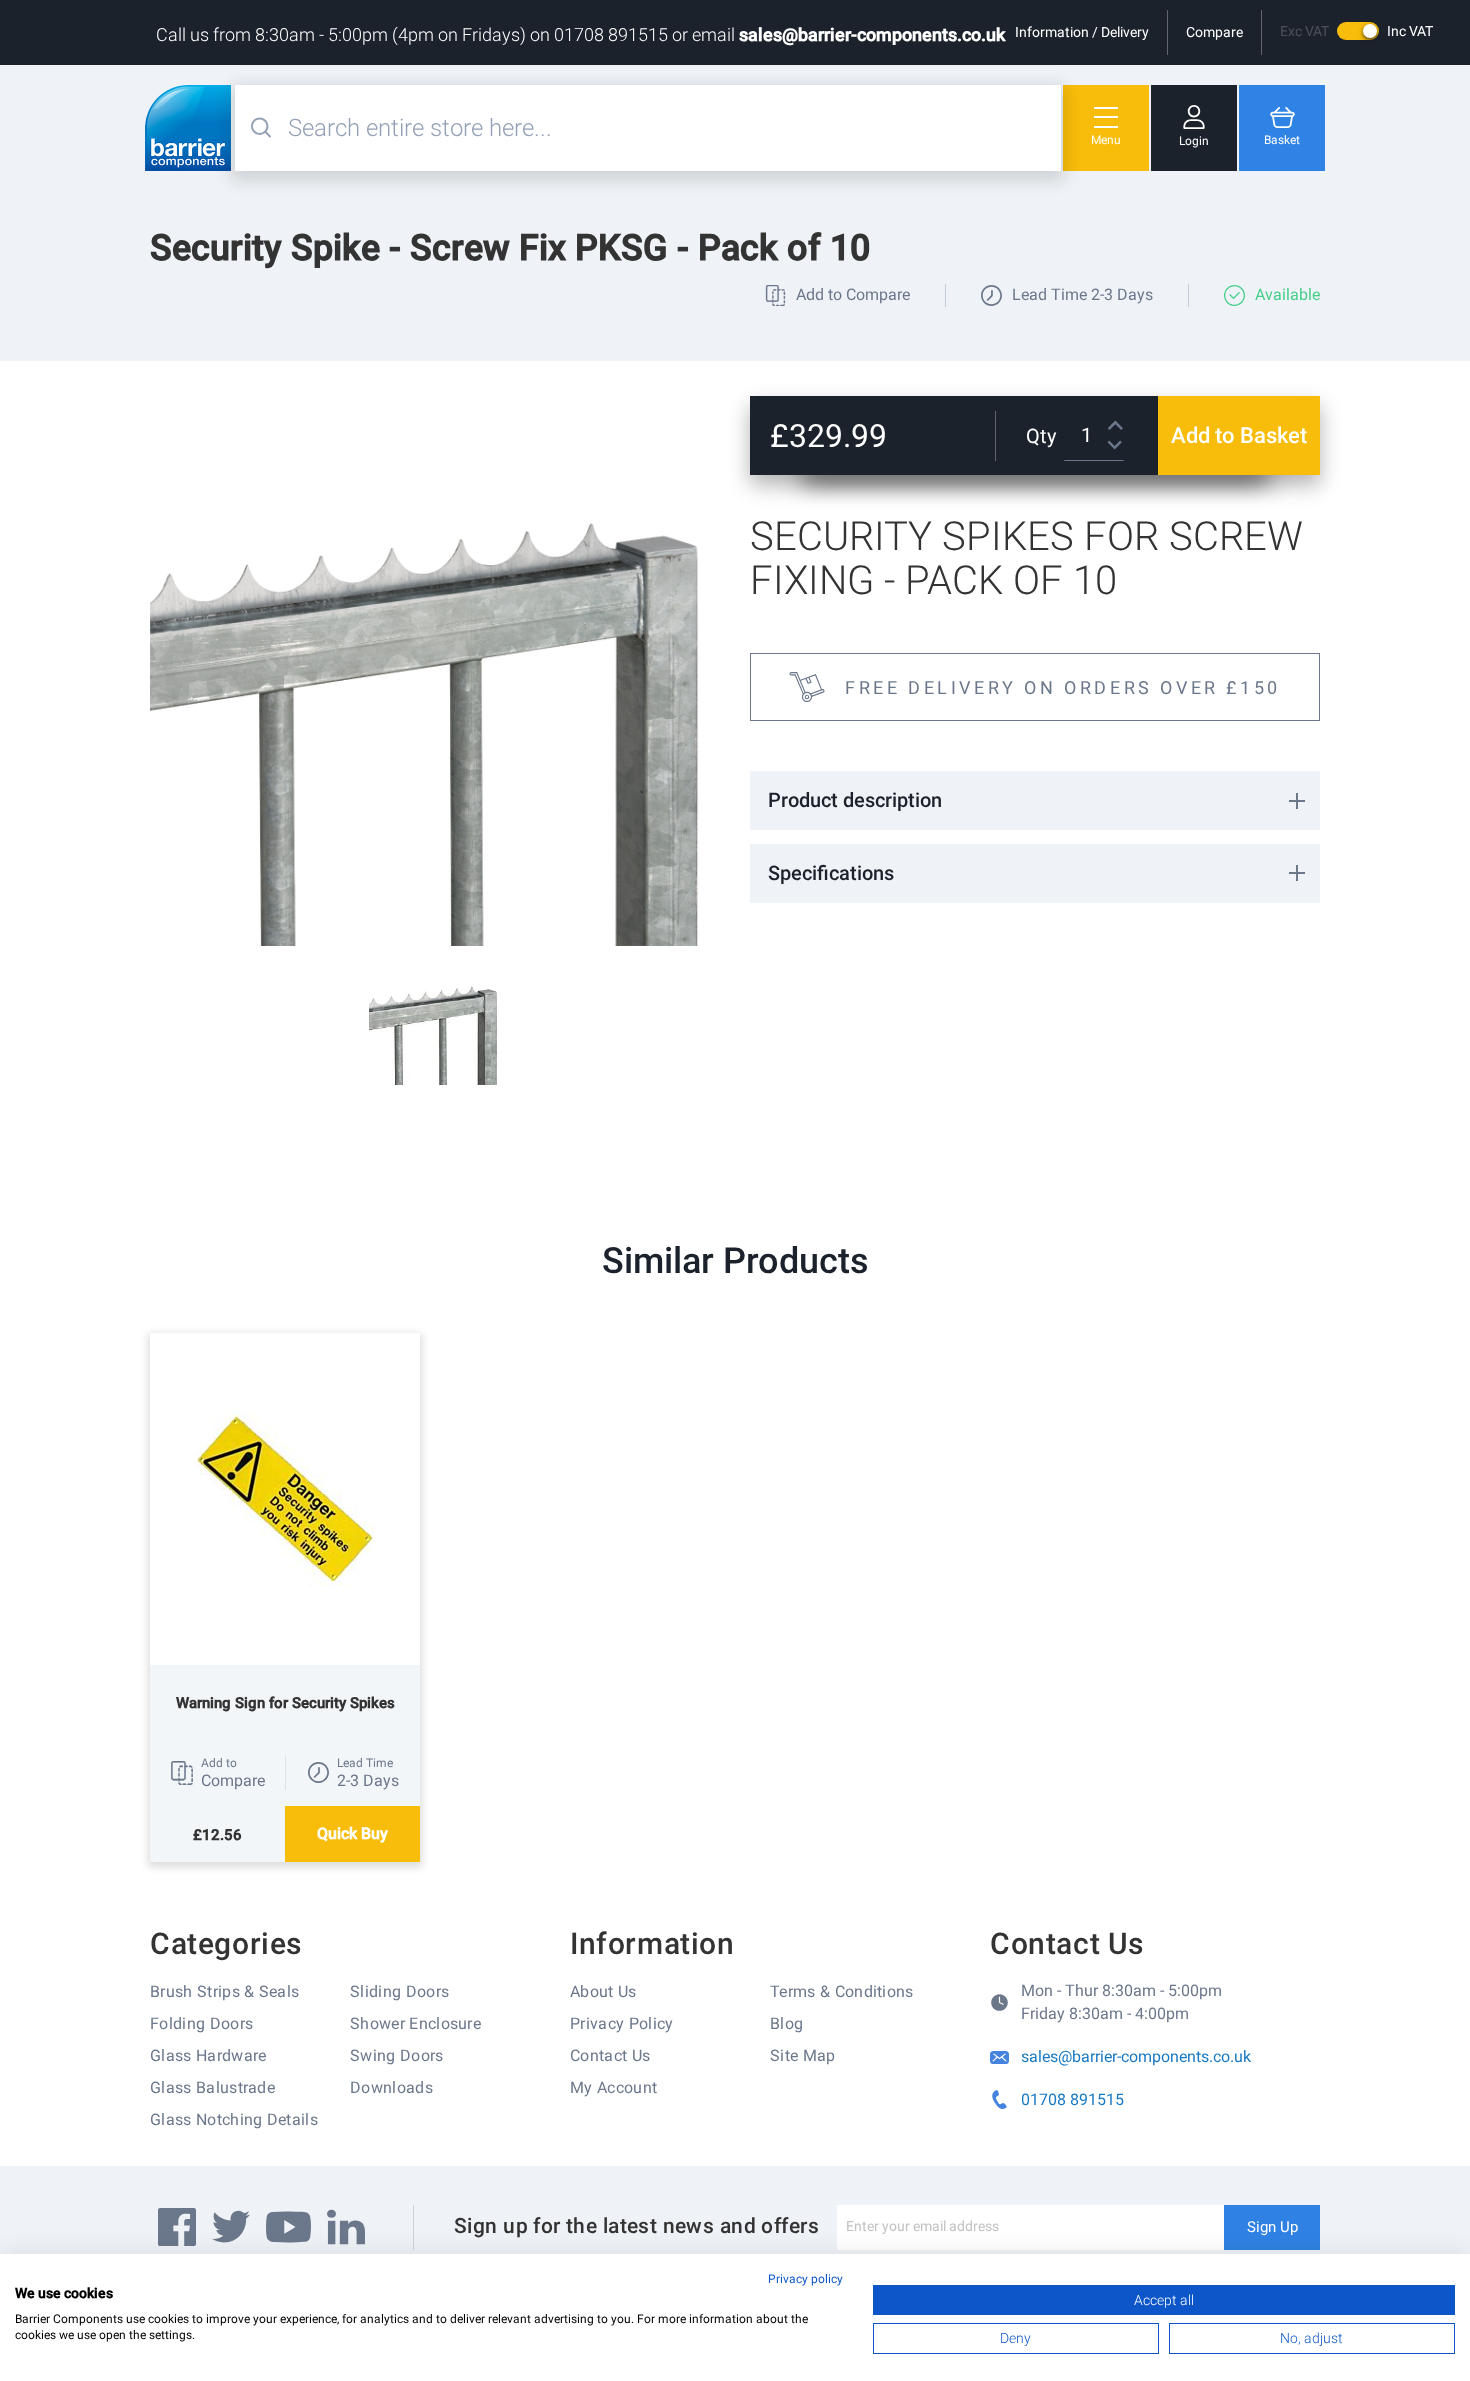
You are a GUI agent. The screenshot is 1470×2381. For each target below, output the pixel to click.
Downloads (391, 2087)
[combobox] (672, 128)
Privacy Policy (621, 2023)
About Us (603, 1991)
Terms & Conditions (842, 1991)
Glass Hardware (208, 2055)
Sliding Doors (399, 1991)
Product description (855, 800)
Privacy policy (805, 2279)
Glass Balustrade (212, 2087)
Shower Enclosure (415, 2023)
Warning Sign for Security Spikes (285, 1703)
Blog (786, 2023)
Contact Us (610, 2055)
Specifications (831, 873)
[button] (217, 1773)
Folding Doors (201, 2023)
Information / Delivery (1082, 32)
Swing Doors (397, 2055)
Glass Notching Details (234, 2119)
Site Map (803, 2055)
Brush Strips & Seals (224, 1991)
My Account (613, 2087)
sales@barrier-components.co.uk (872, 34)
